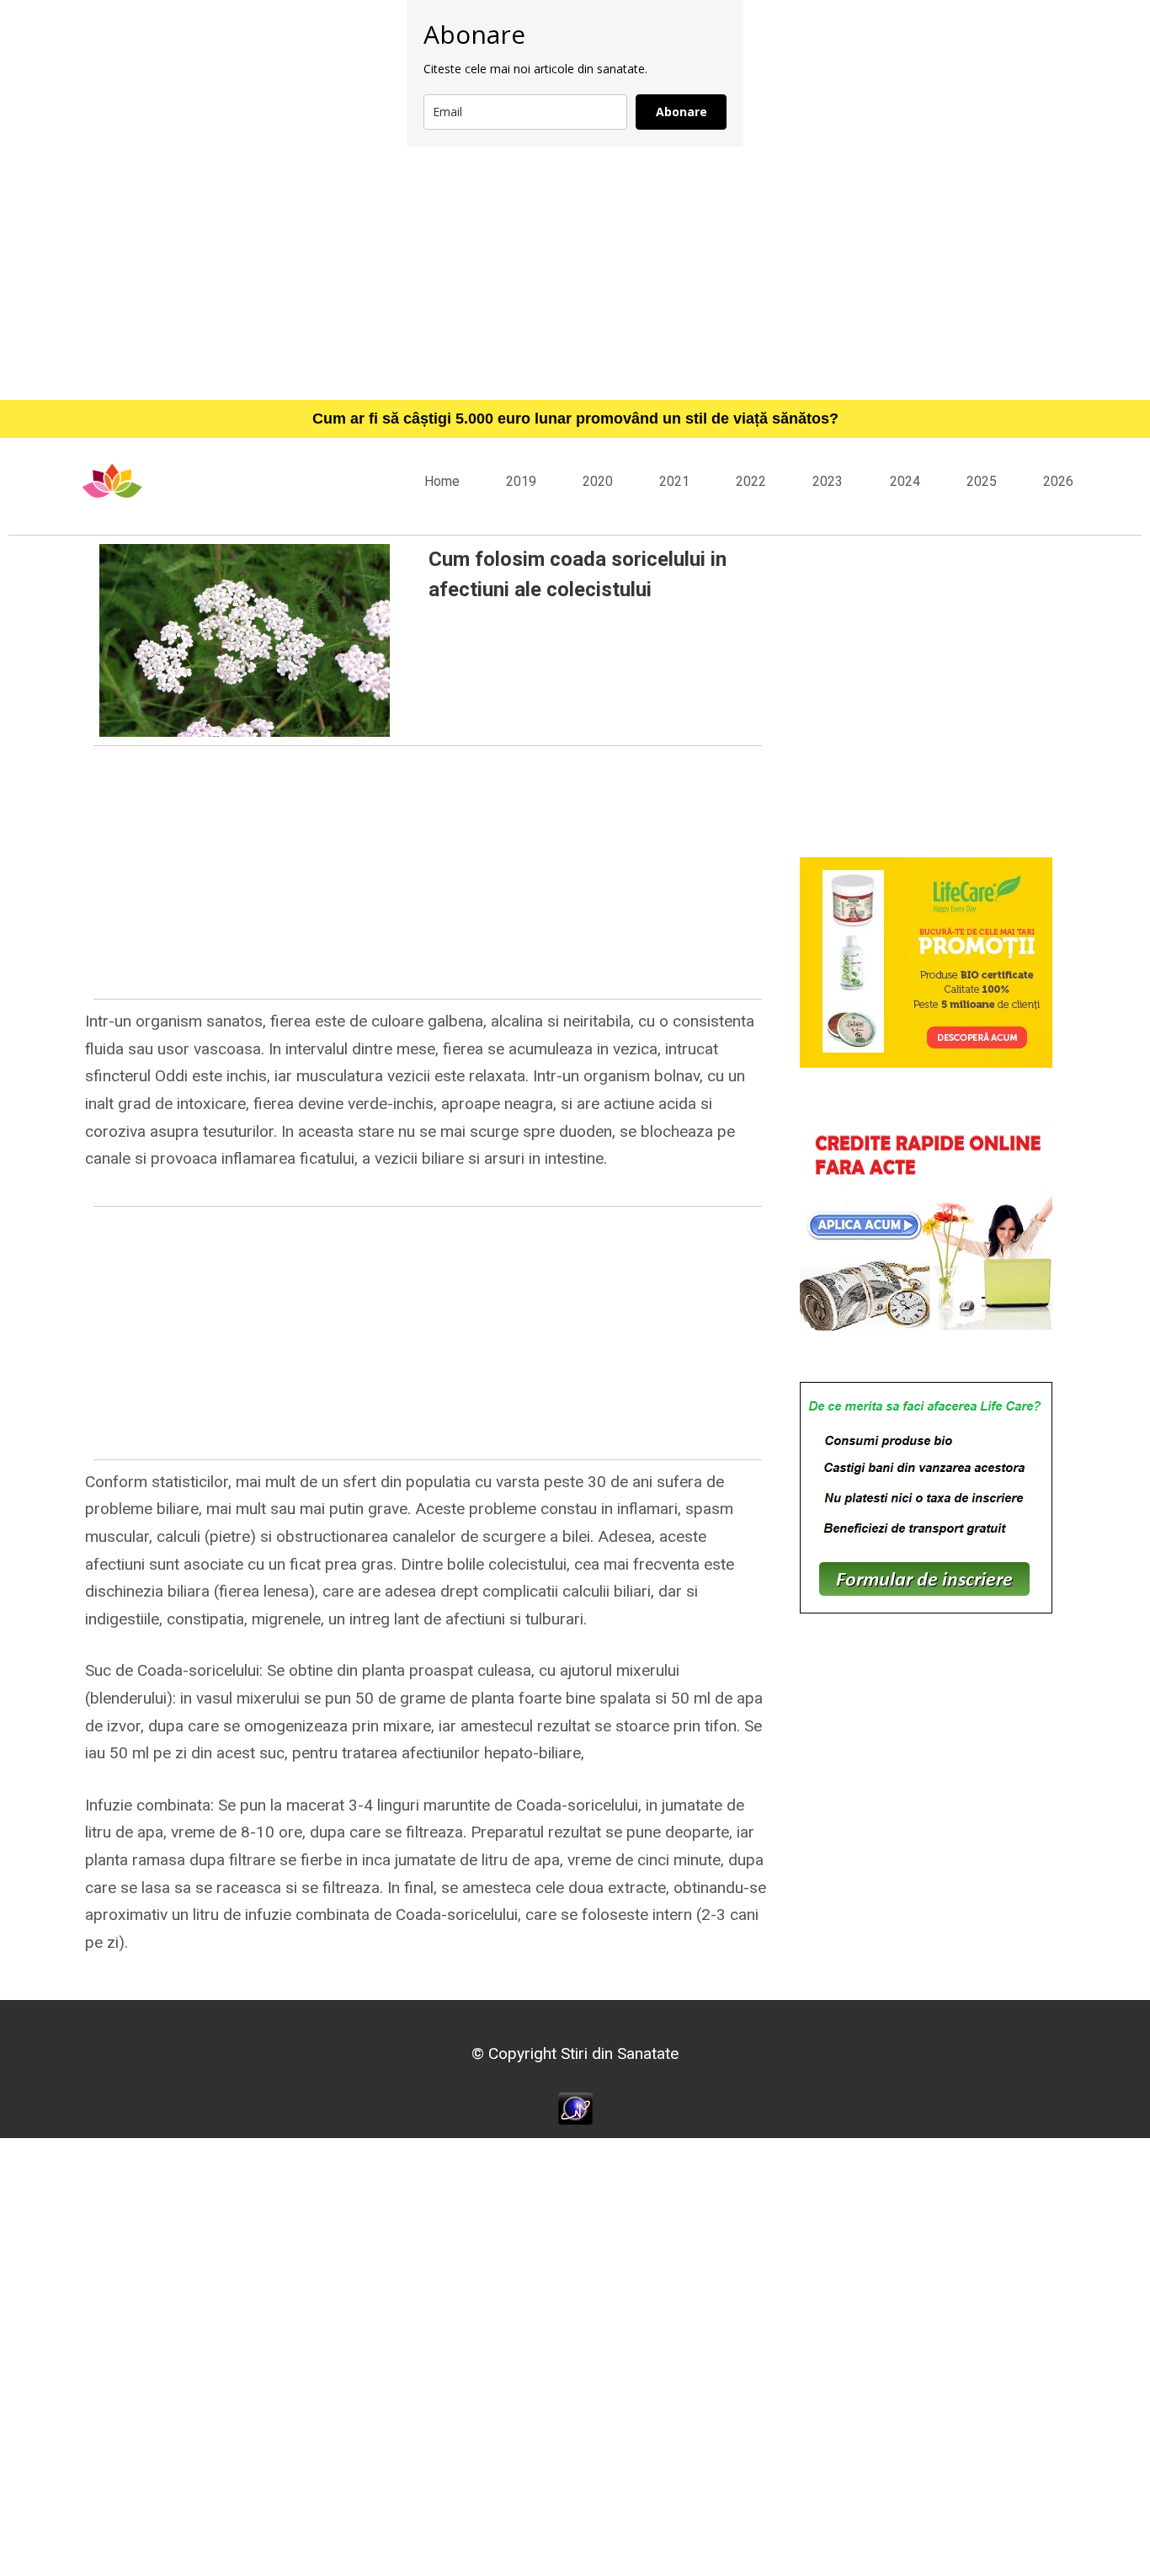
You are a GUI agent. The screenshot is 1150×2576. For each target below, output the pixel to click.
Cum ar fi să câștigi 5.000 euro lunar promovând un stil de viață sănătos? (575, 419)
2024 (905, 481)
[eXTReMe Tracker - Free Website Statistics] (575, 2107)
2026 (1058, 481)
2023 (828, 481)
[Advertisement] (575, 273)
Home (442, 481)
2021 (674, 481)
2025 (982, 481)
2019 (521, 481)
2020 (598, 481)
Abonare (681, 112)
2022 (751, 481)
